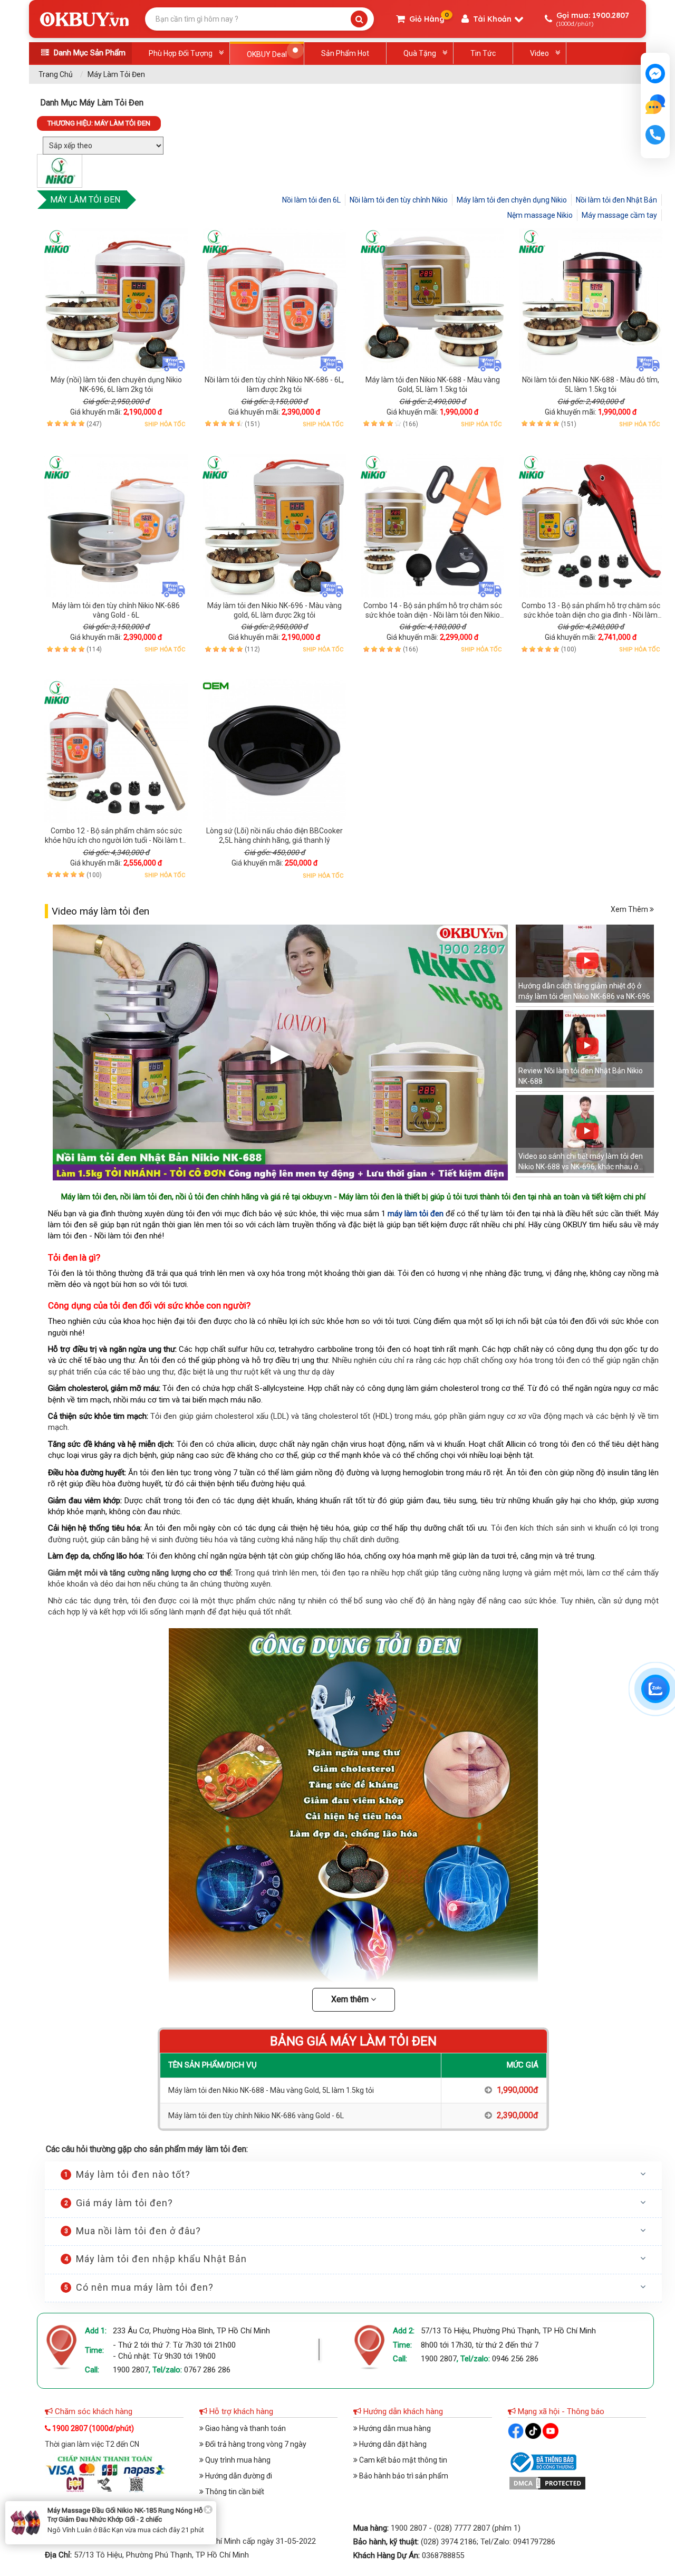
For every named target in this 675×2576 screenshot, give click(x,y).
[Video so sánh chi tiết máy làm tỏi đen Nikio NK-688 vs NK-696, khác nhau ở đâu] (585, 1135)
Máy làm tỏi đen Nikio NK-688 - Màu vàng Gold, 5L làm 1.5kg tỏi (433, 385)
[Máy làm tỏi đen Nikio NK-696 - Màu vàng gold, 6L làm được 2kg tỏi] (274, 526)
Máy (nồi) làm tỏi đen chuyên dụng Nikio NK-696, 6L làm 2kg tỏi (116, 385)
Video (539, 53)
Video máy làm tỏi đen (100, 911)
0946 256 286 (515, 2359)
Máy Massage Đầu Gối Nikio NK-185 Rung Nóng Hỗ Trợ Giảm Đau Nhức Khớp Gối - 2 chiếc (125, 2515)
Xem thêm (351, 1999)
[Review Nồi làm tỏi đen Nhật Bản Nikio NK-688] (585, 1050)
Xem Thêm (630, 909)
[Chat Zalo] (655, 1689)
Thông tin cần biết (234, 2492)
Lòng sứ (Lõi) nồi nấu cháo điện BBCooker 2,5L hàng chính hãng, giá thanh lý (274, 835)
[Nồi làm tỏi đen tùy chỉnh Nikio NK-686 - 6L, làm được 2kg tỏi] (274, 300)
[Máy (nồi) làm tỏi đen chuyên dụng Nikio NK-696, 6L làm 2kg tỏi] (116, 300)
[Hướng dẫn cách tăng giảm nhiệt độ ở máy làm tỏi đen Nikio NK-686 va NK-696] (585, 965)
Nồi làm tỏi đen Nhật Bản (616, 200)
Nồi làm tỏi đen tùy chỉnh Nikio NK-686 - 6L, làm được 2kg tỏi (274, 385)
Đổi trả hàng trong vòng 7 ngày (255, 2444)
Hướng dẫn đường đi (238, 2476)
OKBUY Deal (267, 54)
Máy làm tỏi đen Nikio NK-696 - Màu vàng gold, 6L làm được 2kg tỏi (274, 610)
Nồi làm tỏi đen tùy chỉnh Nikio (399, 200)
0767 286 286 (207, 2370)
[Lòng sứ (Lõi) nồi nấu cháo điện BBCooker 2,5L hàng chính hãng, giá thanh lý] (274, 751)
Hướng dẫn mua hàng (394, 2428)
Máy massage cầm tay (619, 215)
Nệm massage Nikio (540, 215)
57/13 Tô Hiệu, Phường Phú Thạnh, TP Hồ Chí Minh (508, 2331)
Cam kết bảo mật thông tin (402, 2460)
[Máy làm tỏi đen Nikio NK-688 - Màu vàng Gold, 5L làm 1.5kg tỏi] (432, 300)
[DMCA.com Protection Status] (547, 2483)
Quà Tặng (420, 53)
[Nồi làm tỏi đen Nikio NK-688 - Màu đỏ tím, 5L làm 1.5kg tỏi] (591, 300)
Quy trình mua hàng (237, 2460)
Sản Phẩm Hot (345, 53)
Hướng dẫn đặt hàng (392, 2444)
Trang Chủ (56, 74)
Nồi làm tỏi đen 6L (311, 200)
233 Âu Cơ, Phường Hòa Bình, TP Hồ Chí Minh (191, 2331)
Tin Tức (483, 53)
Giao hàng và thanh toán (245, 2428)
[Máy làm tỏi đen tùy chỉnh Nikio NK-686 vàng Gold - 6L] (116, 526)
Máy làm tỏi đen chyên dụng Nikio (512, 200)
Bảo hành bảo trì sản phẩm (403, 2476)
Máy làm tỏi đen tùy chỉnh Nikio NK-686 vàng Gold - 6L (116, 610)
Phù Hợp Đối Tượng (181, 53)
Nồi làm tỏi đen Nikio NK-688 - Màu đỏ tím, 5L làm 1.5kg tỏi (591, 385)
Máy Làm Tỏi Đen (116, 74)
